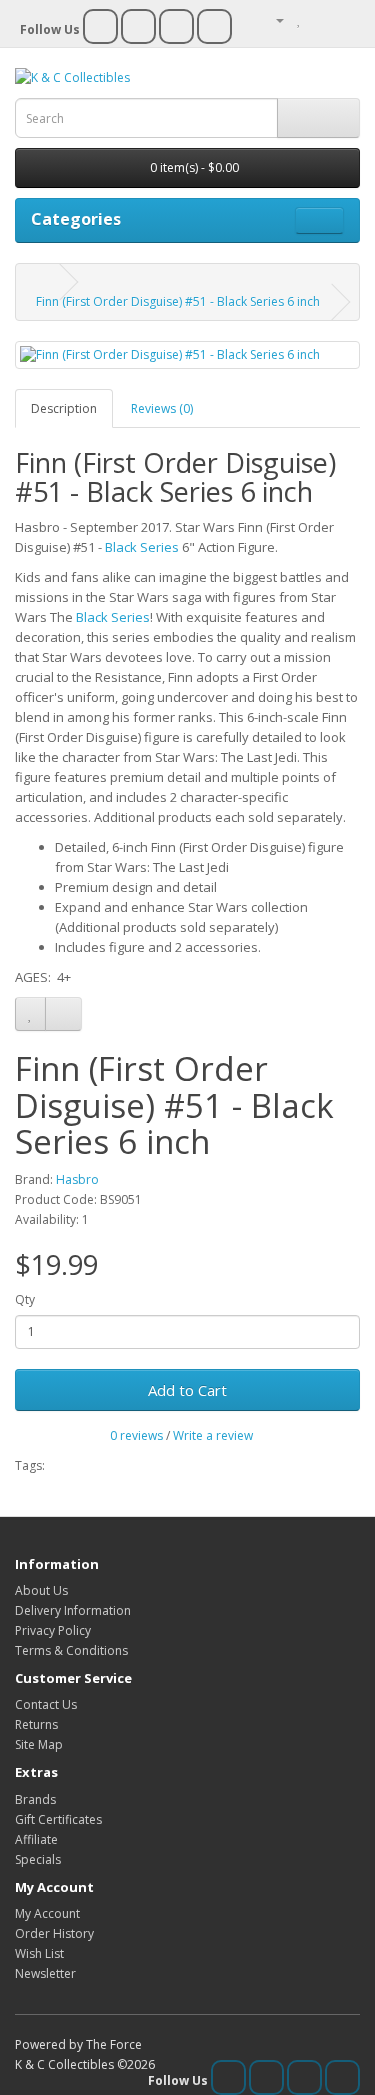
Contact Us (46, 1704)
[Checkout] (344, 19)
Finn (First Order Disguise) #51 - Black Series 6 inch (178, 301)
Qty (25, 1299)
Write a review (213, 1435)
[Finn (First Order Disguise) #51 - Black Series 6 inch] (187, 354)
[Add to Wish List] (30, 1014)
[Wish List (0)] (299, 19)
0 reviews (136, 1435)
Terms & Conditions (71, 1650)
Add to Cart (187, 1390)
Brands (35, 1799)
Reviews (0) (162, 408)
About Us (41, 1590)
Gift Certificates (58, 1819)
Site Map (39, 1744)
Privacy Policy (53, 1630)
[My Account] (272, 19)
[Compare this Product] (63, 1014)
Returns (36, 1724)
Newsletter (45, 1973)
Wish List (39, 1953)
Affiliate (36, 1839)
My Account (47, 1913)
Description (64, 408)
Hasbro (77, 1179)
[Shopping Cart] (320, 19)
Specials (38, 1859)
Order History (54, 1933)
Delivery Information (73, 1610)
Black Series (142, 547)
